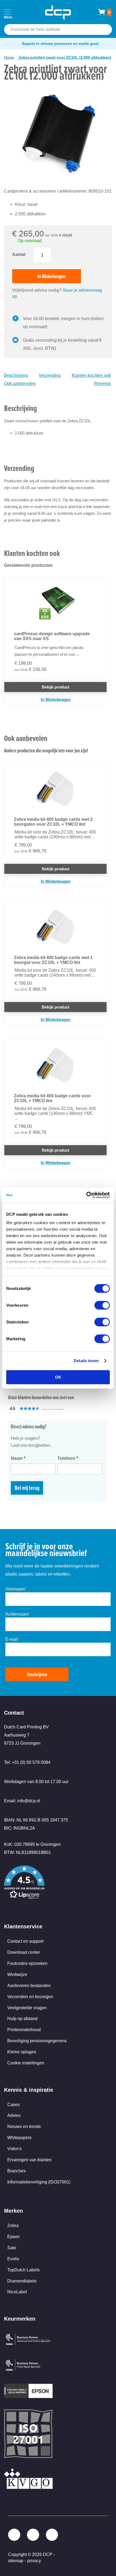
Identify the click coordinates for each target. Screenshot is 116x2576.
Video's (14, 2149)
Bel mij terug (27, 1488)
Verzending (50, 375)
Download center (24, 1952)
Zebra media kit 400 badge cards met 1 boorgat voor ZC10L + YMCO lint (53, 960)
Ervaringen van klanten (29, 2160)
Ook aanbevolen (20, 383)
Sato (12, 2248)
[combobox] (58, 29)
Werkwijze (17, 1974)
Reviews (103, 383)
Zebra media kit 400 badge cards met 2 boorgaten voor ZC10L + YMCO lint (53, 822)
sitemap (16, 2561)
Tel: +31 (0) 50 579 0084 (27, 1762)
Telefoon (68, 1458)
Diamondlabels (22, 2281)
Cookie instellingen (26, 2063)
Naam (18, 1458)
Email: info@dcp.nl (22, 1801)
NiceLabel (17, 2292)
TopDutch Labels (23, 2270)
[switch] (102, 1306)
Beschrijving (16, 375)
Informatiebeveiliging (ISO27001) (39, 2182)
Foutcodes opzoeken (27, 1963)
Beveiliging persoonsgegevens (37, 2041)
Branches (16, 2171)
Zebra (13, 2226)
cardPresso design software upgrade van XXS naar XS (52, 636)
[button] (49, 1409)
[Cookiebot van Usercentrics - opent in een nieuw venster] (86, 1195)
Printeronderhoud (24, 2030)
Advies (14, 2115)
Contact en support (25, 1941)
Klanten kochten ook (91, 375)
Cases (13, 2105)
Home (9, 57)
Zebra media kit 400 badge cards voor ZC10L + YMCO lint (52, 1098)
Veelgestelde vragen (27, 2008)
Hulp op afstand (22, 2019)
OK (58, 1377)
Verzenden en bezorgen (30, 1997)
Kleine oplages (22, 2052)
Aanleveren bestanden (29, 1986)
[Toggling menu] (7, 12)
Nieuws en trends (24, 2127)
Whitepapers (19, 2138)
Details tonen (86, 1361)
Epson (13, 2237)
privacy (34, 2561)
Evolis (13, 2259)
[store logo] (58, 12)
